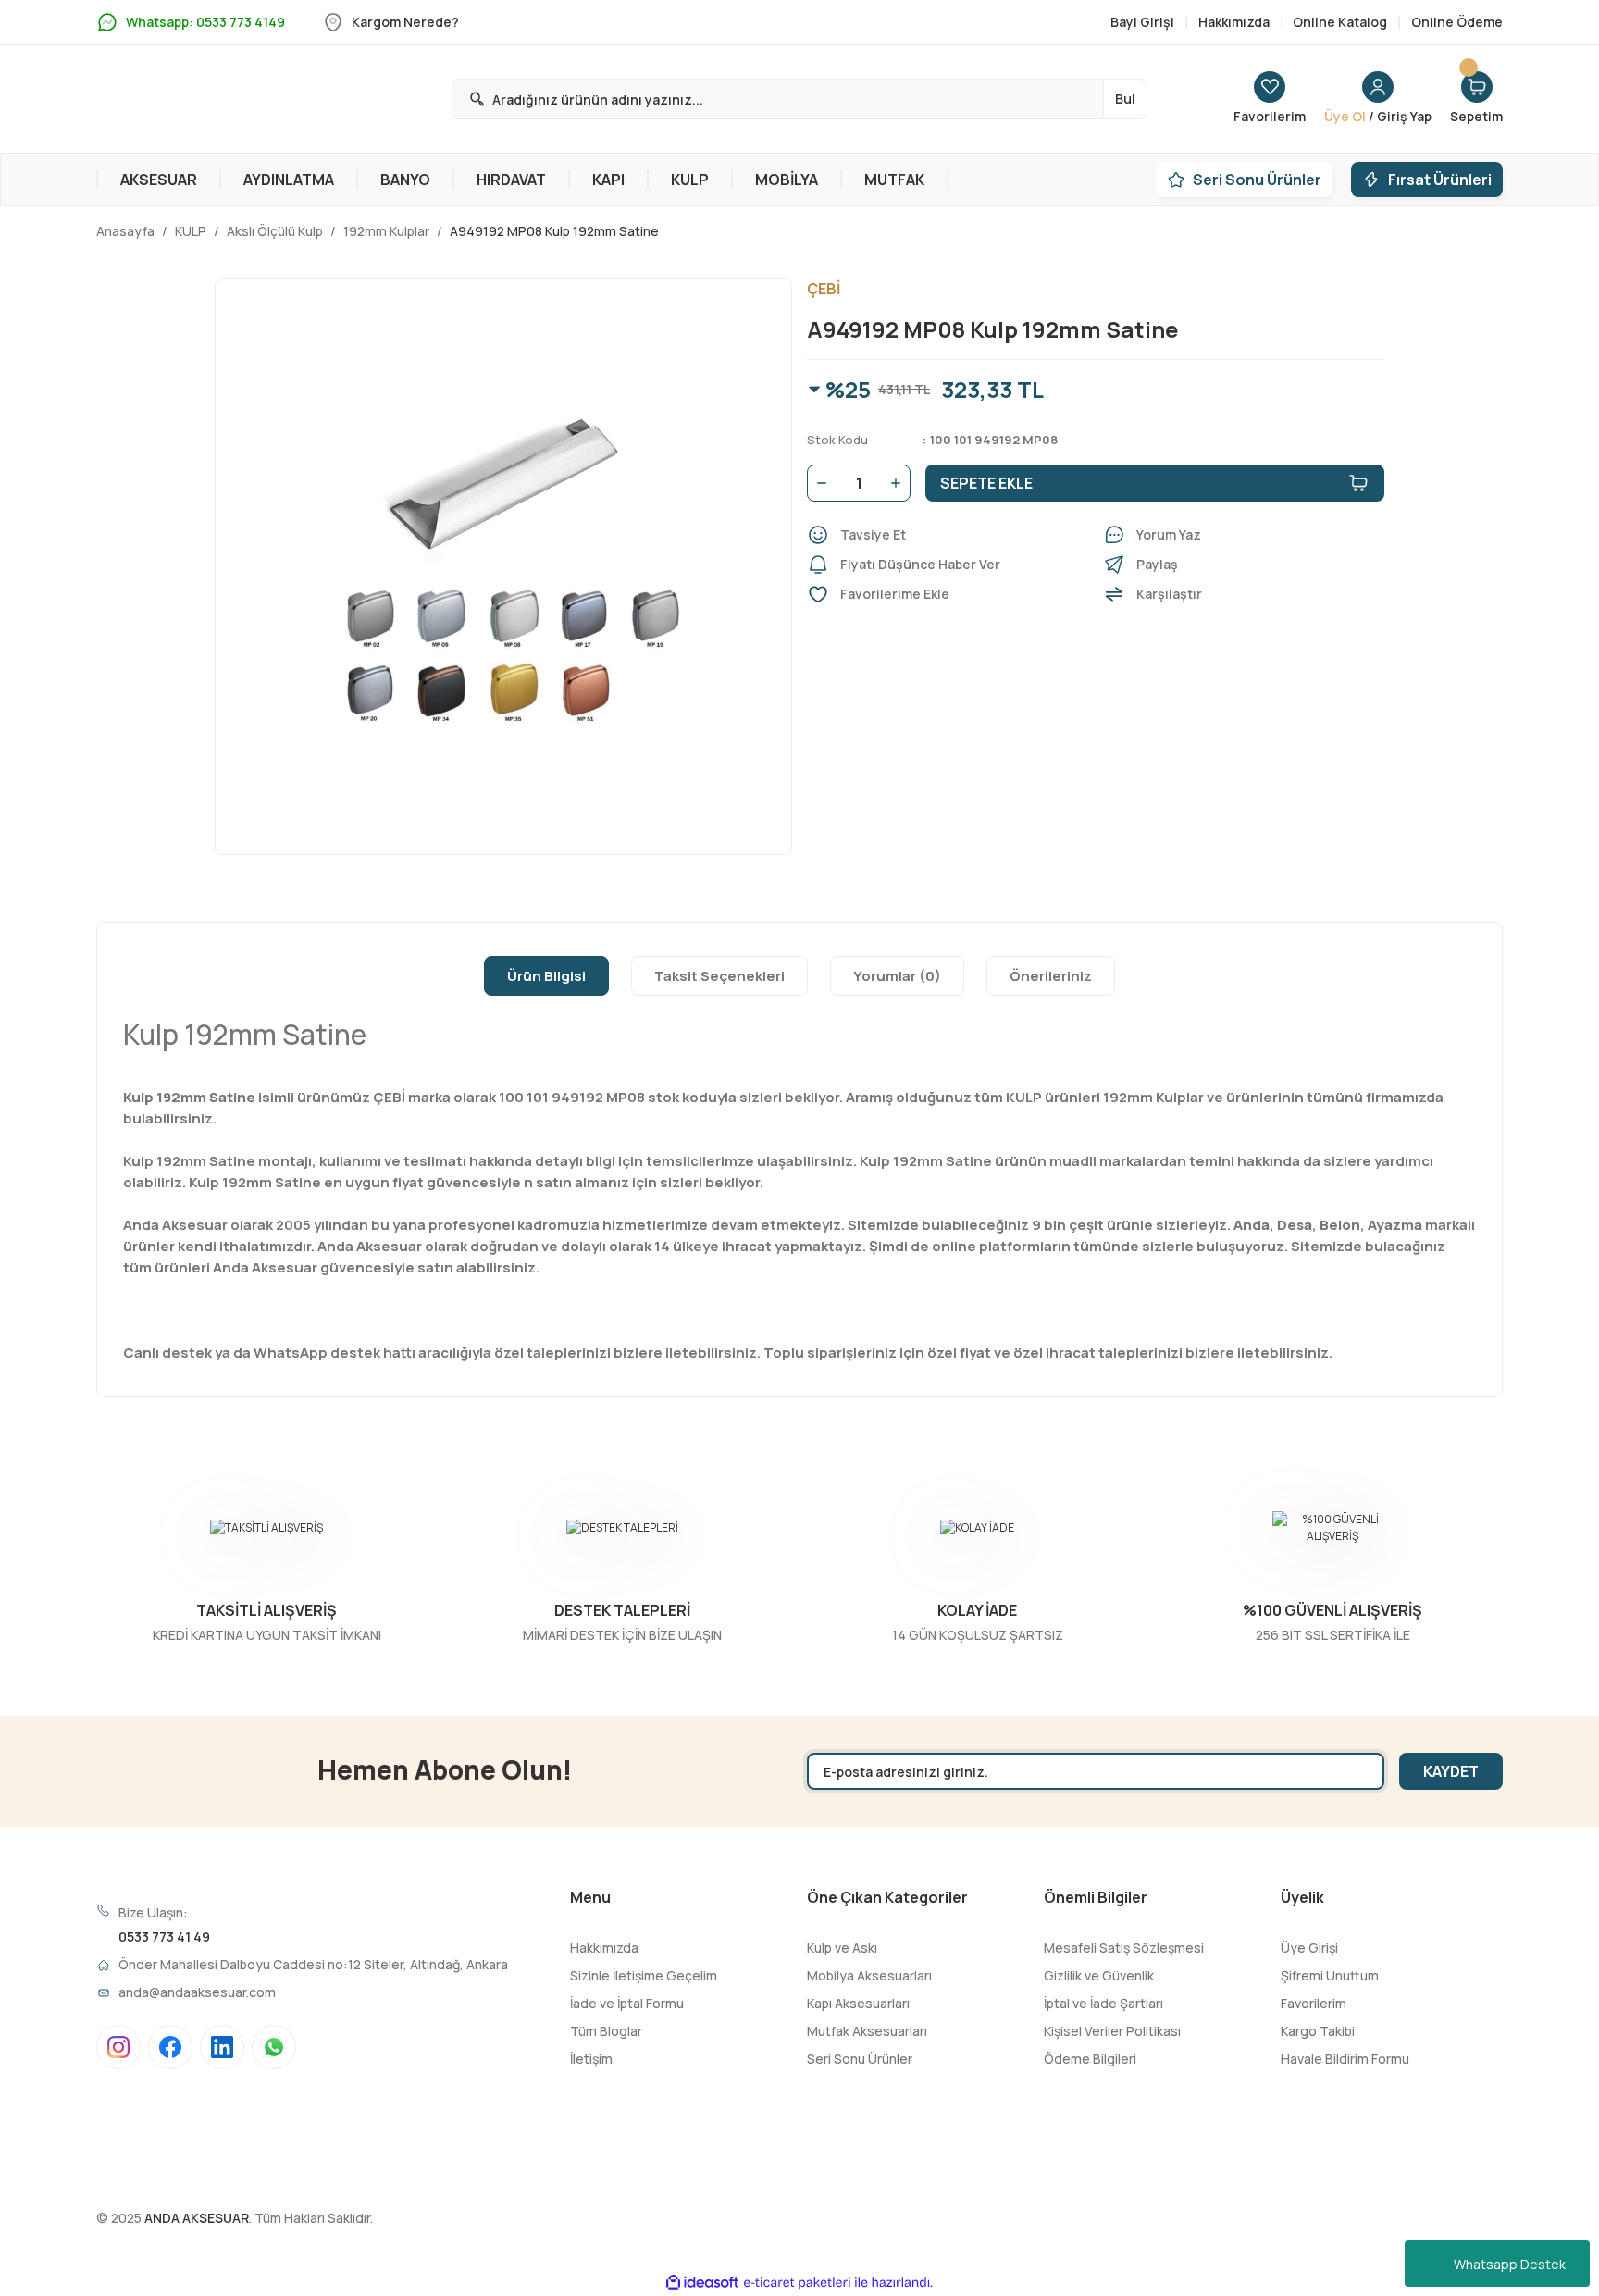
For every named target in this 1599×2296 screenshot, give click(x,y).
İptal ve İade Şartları (1103, 2003)
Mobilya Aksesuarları (869, 1975)
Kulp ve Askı (842, 1948)
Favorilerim (1314, 2003)
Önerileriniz (1051, 976)
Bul (1125, 99)
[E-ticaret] (797, 2283)
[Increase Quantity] (899, 483)
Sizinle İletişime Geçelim (644, 1975)
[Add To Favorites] (948, 594)
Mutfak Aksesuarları (867, 2031)
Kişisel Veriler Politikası (1112, 2031)
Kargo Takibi (1318, 2031)
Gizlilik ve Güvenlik (1099, 1975)
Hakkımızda (604, 1948)
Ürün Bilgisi (546, 976)
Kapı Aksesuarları (858, 2003)
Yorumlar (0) (897, 976)
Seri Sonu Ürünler (860, 2059)
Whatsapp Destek (1510, 2264)
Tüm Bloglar (606, 2031)
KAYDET (1451, 1771)
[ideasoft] (702, 2283)
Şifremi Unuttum (1330, 1975)
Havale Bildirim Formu (1345, 2059)
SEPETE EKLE (986, 483)
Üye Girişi (1309, 1948)
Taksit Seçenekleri (719, 976)
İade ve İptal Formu (627, 2003)
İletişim (591, 2059)
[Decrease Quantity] (818, 483)
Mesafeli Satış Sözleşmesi (1124, 1948)
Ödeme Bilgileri (1090, 2059)
